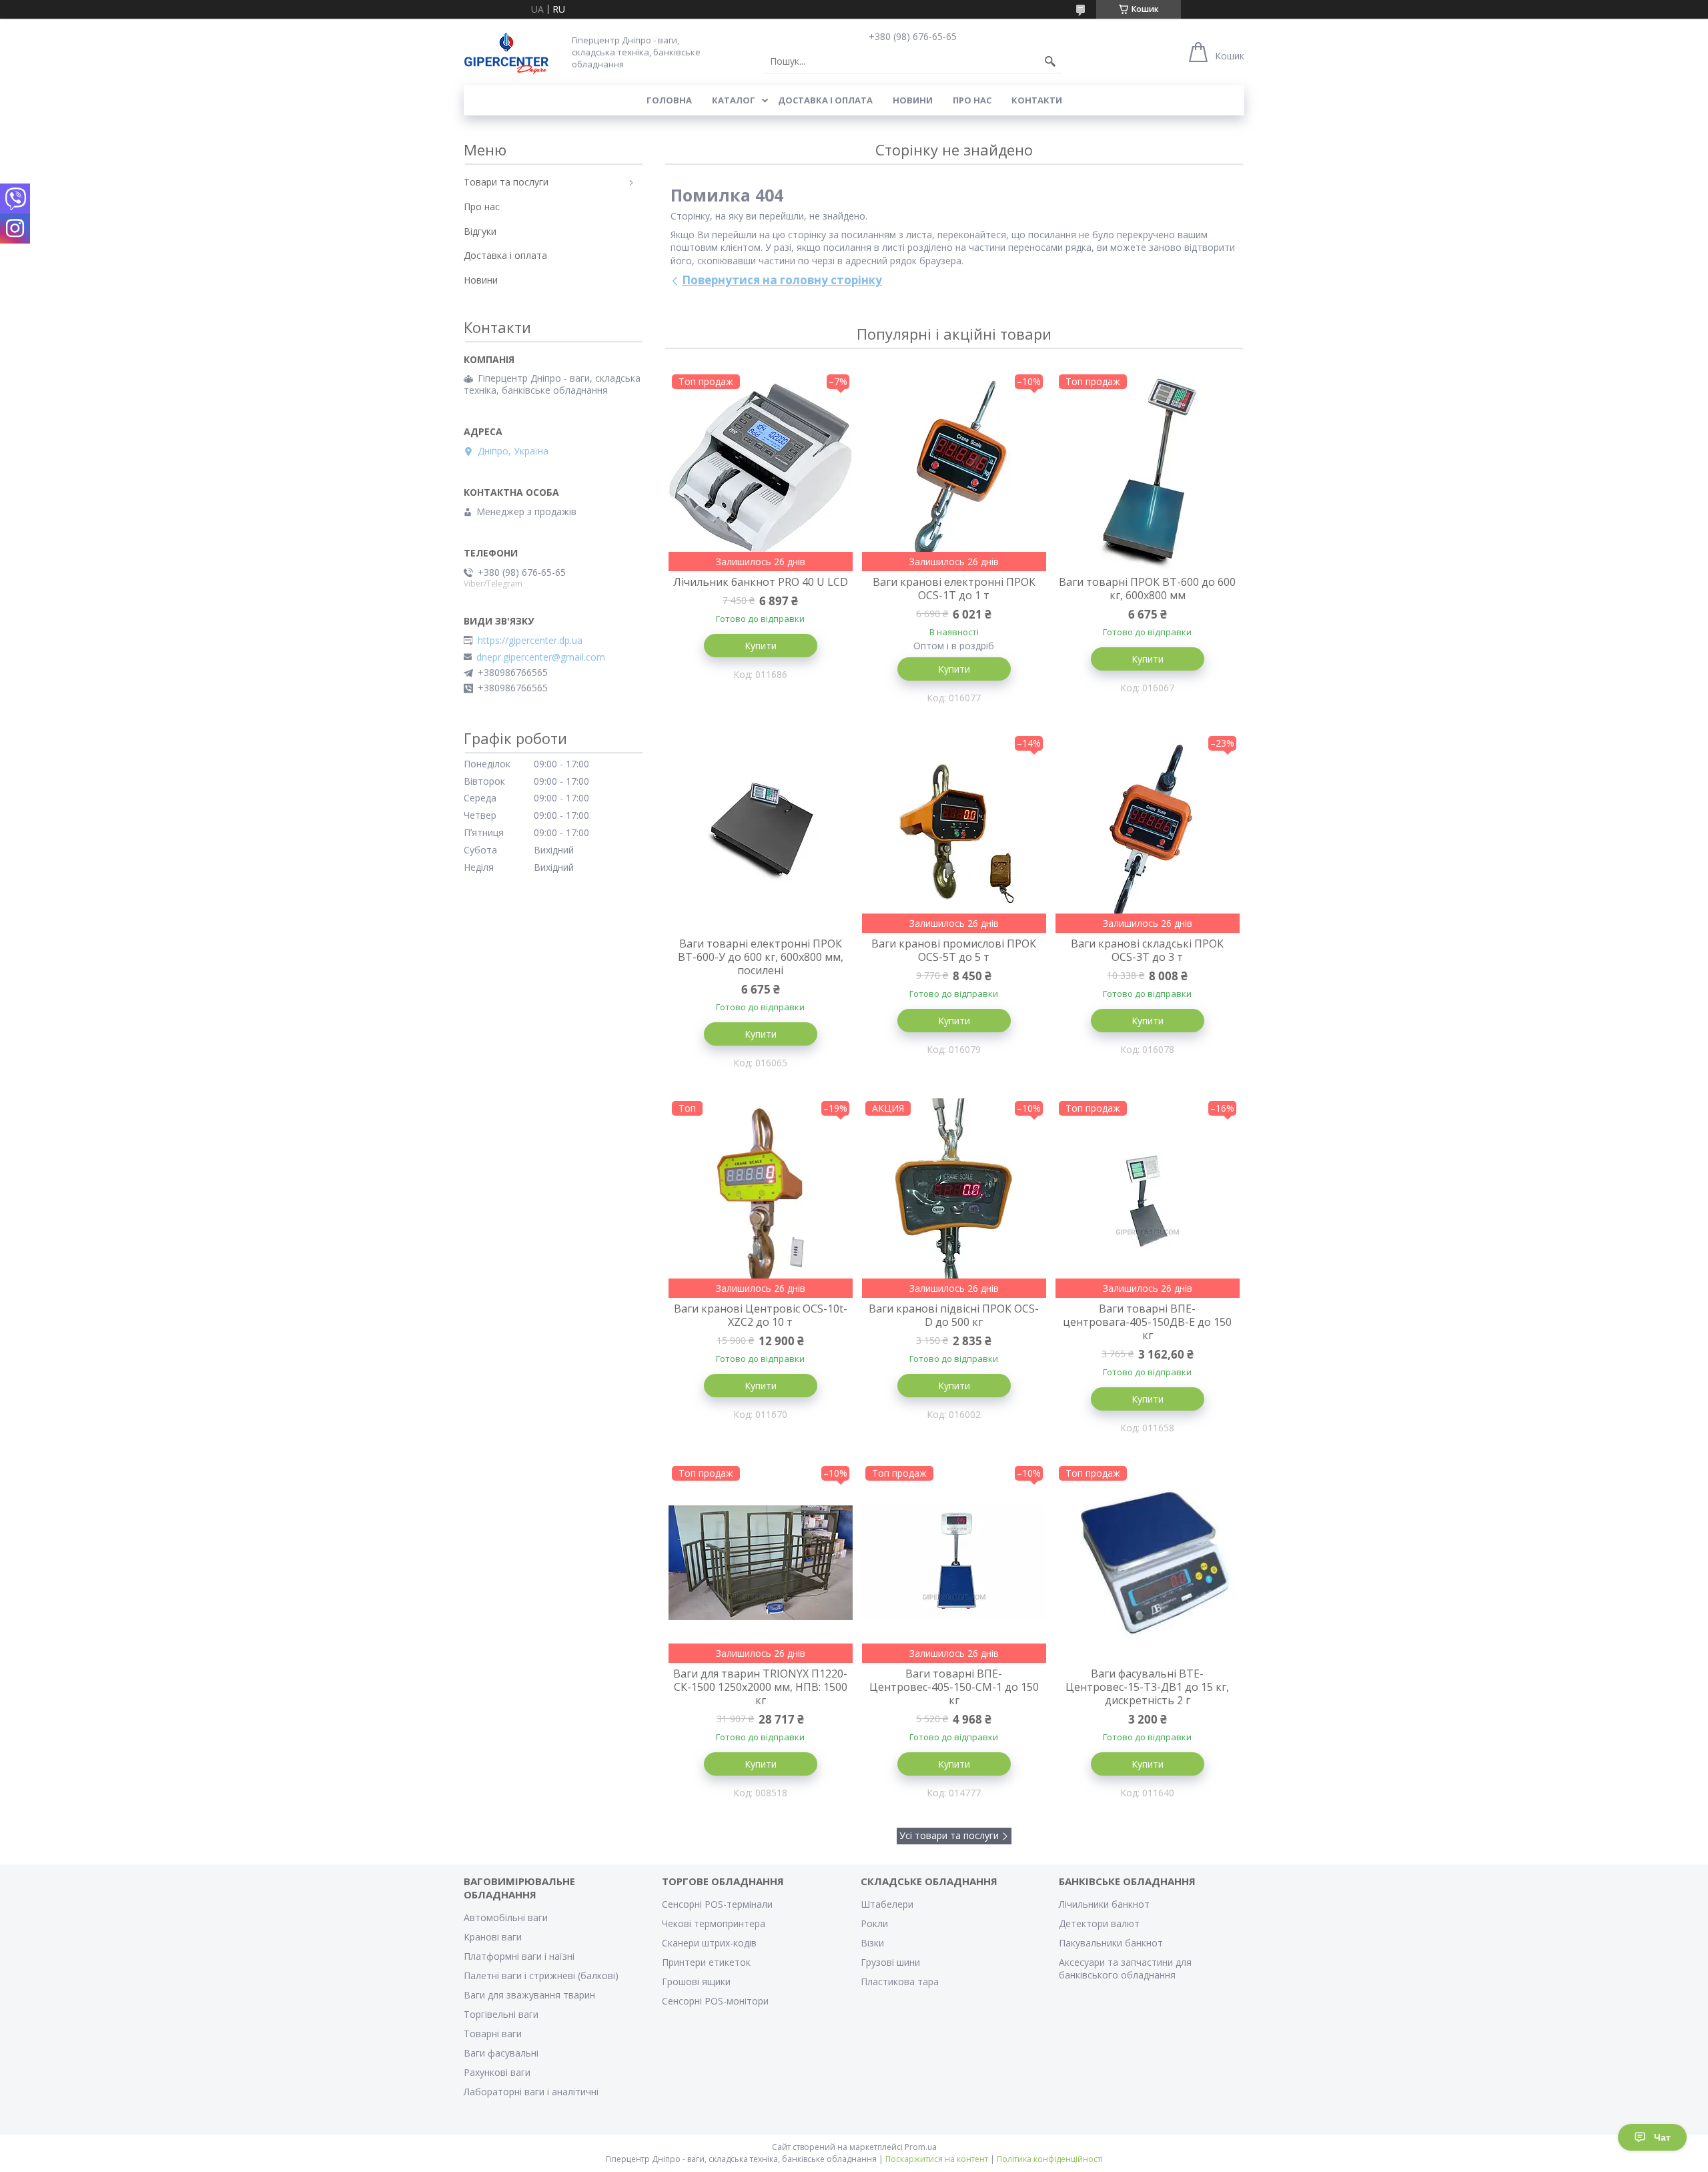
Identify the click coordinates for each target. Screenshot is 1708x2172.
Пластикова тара (900, 1981)
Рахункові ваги (497, 2072)
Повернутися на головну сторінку (782, 280)
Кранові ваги (493, 1937)
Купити (761, 646)
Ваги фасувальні (501, 2053)
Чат (1662, 2137)
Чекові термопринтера (714, 1923)
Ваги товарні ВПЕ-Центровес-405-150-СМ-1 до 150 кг (954, 1687)
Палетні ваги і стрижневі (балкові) (541, 1975)
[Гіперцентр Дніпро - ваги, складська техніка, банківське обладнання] (506, 52)
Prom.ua (921, 2147)
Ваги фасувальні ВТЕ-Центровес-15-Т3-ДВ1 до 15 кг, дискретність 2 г (1147, 1687)
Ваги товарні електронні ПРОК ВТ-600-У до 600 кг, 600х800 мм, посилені (761, 957)
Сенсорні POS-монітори (715, 2001)
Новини (913, 100)
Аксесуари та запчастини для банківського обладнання (1125, 1968)
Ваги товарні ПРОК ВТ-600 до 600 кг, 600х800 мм (1147, 589)
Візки (872, 1943)
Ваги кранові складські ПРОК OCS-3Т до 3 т (1147, 950)
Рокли (874, 1923)
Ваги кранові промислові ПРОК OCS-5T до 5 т (954, 950)
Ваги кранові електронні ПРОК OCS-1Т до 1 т (954, 589)
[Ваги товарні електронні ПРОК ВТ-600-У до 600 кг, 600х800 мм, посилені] (761, 833)
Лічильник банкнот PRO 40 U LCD (761, 582)
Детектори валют (1099, 1923)
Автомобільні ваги (506, 1917)
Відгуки (480, 231)
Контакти (1037, 100)
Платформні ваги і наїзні (519, 1956)
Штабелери (887, 1904)
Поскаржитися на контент (937, 2159)
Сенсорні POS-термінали (717, 1904)
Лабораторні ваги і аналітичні (531, 2092)
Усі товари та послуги (949, 1835)
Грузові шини (890, 1962)
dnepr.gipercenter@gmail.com (541, 657)
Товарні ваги (493, 2034)
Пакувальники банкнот (1111, 1943)
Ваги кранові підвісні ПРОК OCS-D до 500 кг (954, 1315)
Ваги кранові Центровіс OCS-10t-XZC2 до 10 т (761, 1315)
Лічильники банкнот (1104, 1904)
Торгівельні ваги (501, 2014)
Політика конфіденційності (1050, 2159)
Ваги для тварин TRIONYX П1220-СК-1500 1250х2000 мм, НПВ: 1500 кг (760, 1687)
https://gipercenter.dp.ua (530, 641)
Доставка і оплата (825, 100)
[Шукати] (1050, 61)
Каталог (734, 100)
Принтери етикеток (706, 1962)
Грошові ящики (696, 1981)
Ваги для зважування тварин (529, 1995)
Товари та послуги (506, 182)
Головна (669, 100)
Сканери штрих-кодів (709, 1943)
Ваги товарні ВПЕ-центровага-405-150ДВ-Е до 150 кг (1147, 1322)
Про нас (972, 100)
